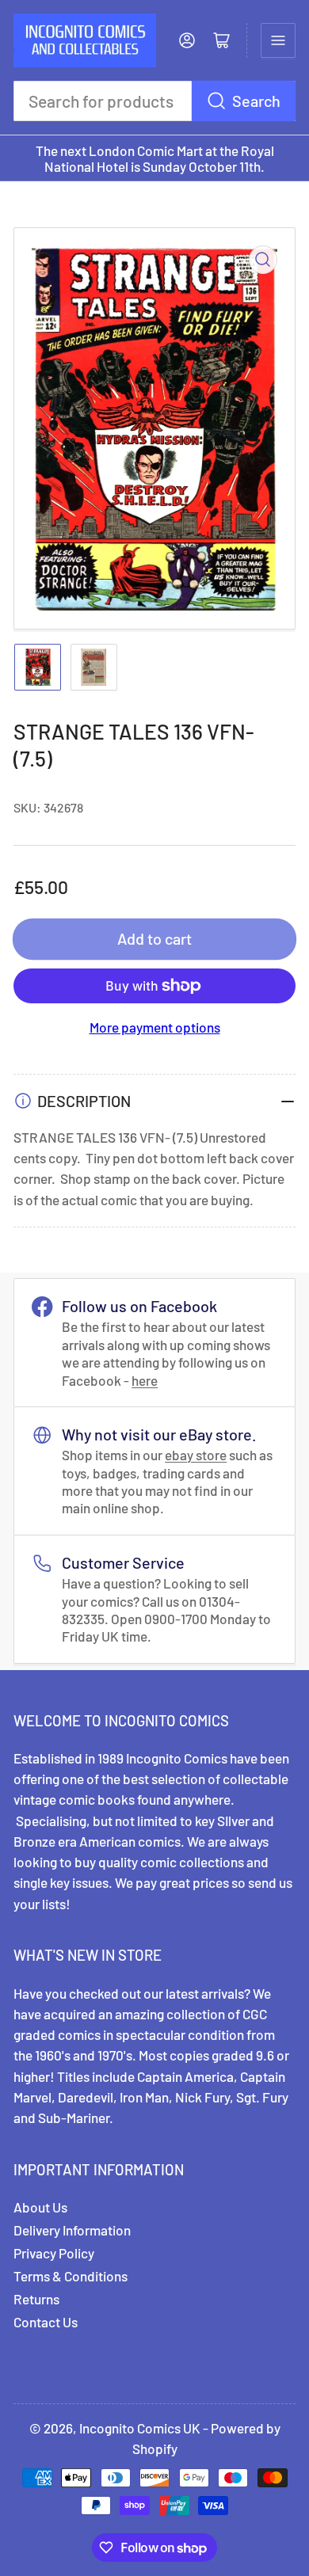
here (145, 1380)
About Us (40, 2207)
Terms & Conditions (71, 2276)
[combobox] (154, 101)
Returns (36, 2299)
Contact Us (46, 2322)
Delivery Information (72, 2230)
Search (256, 101)
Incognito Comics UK (140, 2428)
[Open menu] (278, 40)
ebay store (196, 1455)
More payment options (155, 1027)
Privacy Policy (54, 2253)
